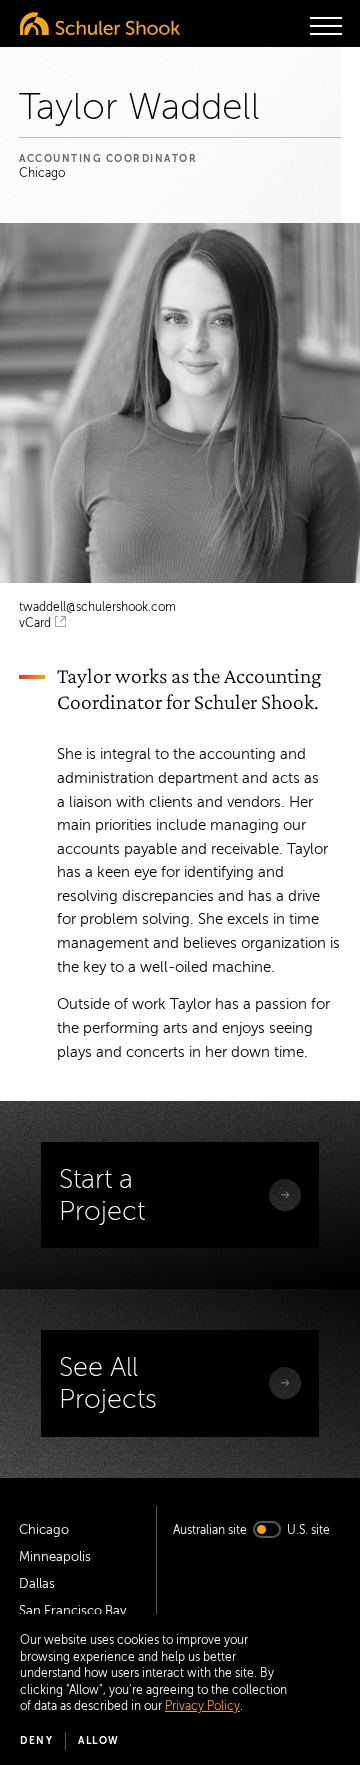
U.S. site (308, 1530)
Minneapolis (55, 1557)
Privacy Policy (202, 1706)
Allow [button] (99, 1740)
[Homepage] (100, 23)
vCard (35, 623)
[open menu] (326, 26)
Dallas (37, 1584)
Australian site (210, 1530)
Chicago (44, 1530)
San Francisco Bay (72, 1611)
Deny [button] (36, 1740)
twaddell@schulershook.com (97, 607)
